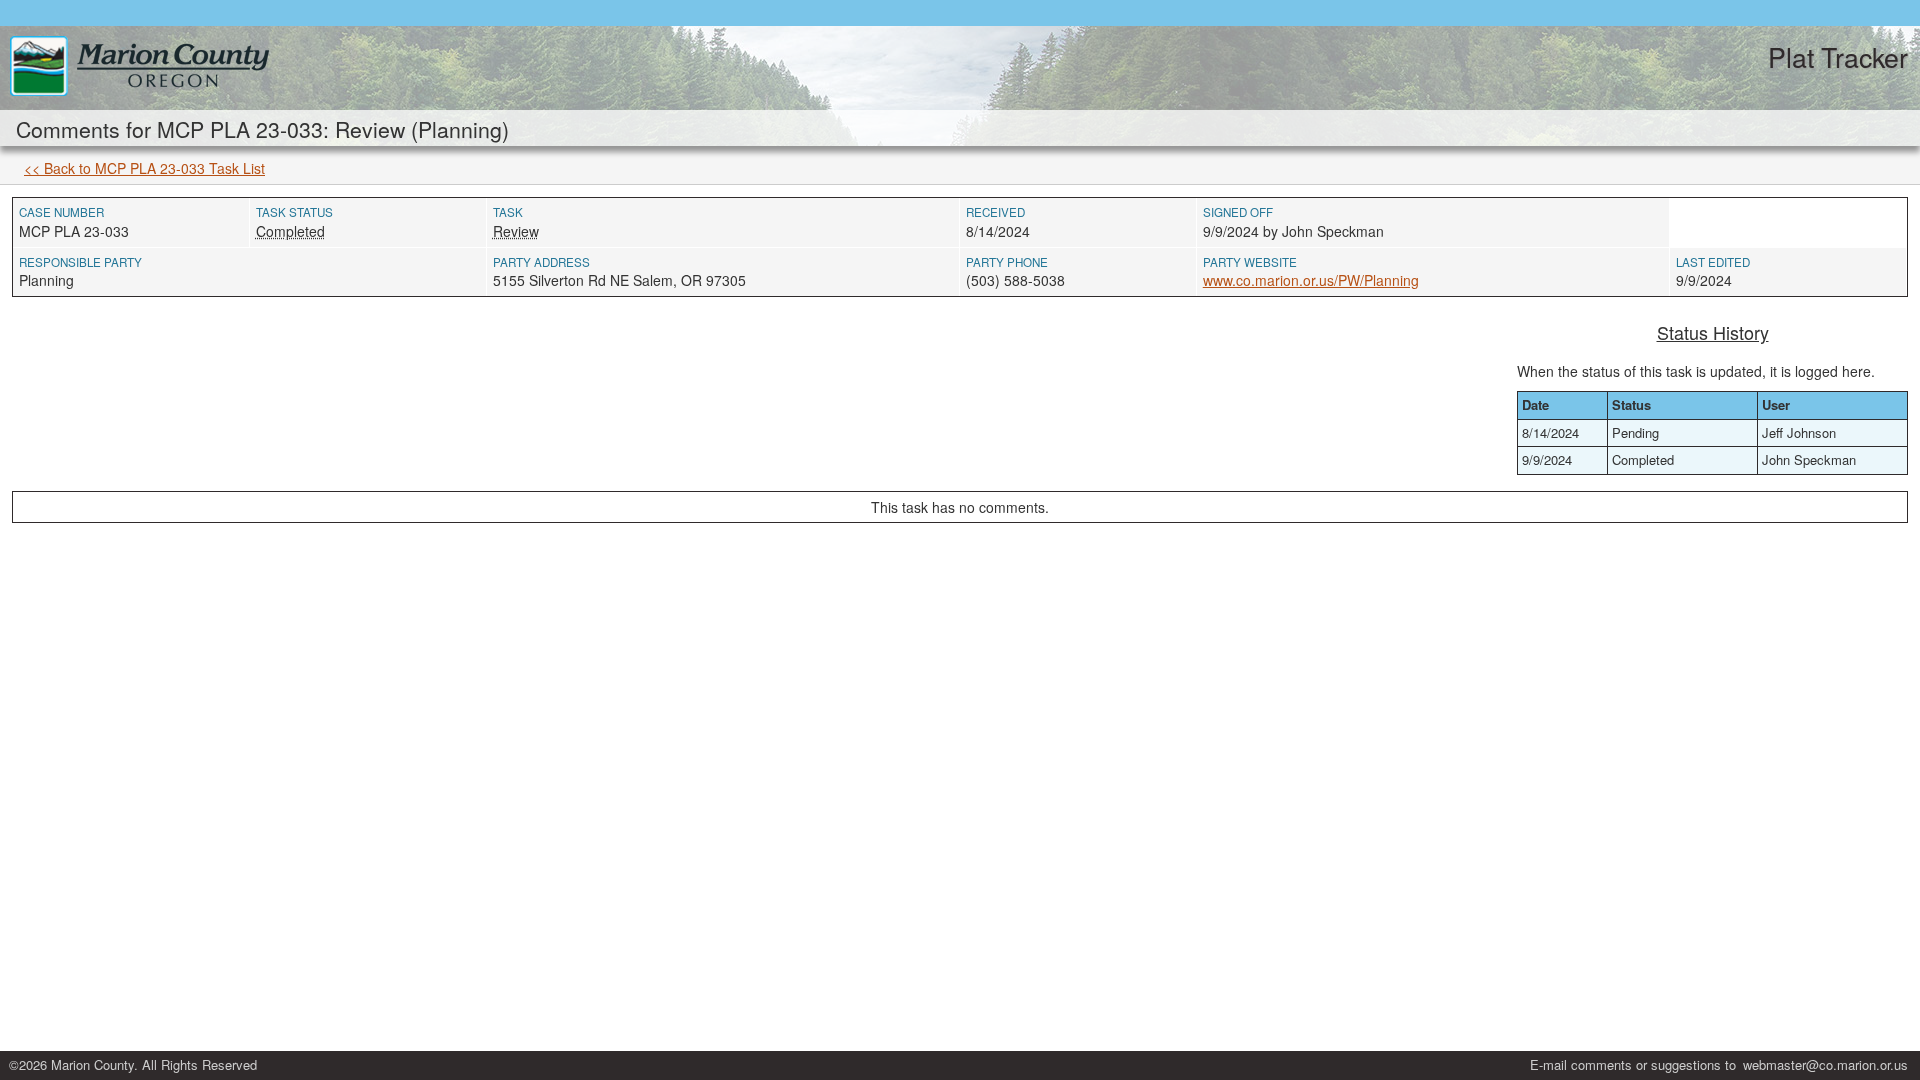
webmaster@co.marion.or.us (1825, 1064)
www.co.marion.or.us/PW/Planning (1311, 280)
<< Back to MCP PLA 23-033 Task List (144, 168)
